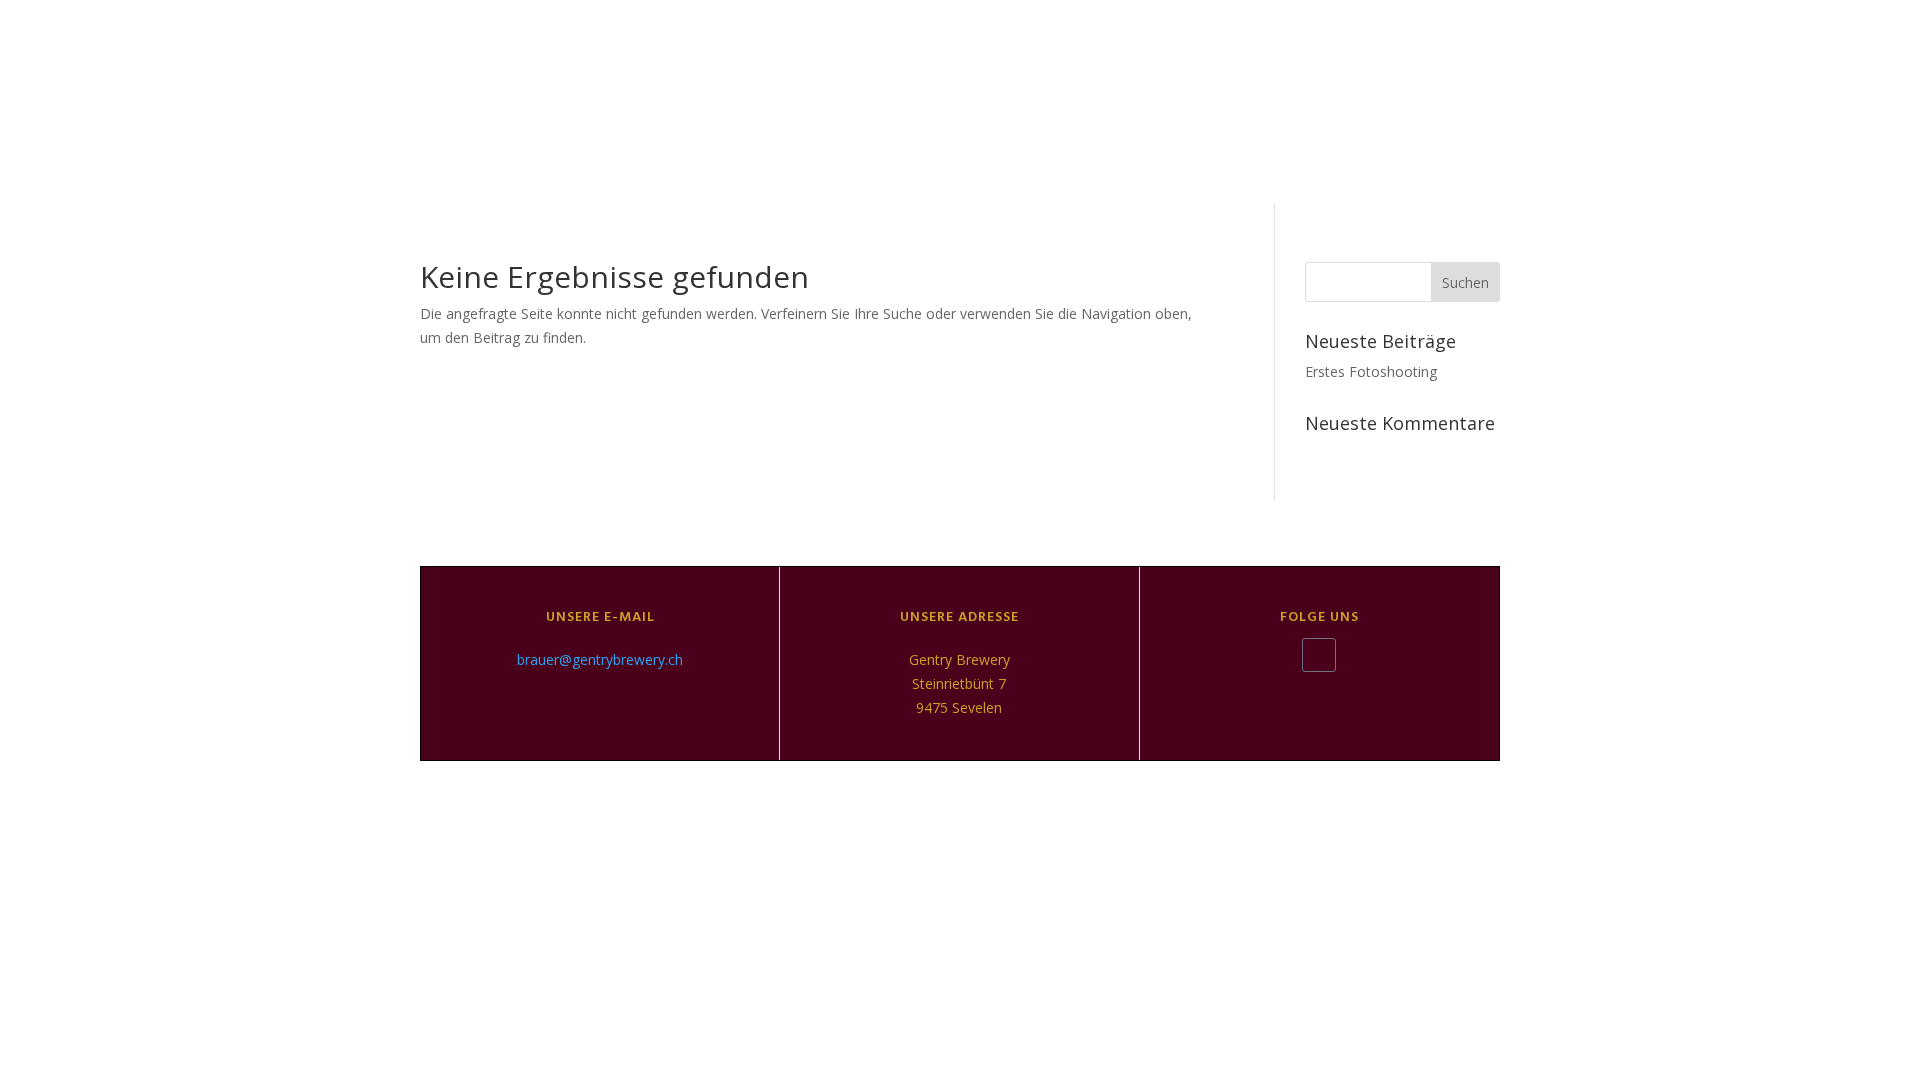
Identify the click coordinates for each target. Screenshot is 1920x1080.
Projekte (1576, 101)
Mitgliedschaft (1783, 101)
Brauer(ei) (1274, 101)
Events (1433, 101)
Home (1126, 101)
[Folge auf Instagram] (1319, 655)
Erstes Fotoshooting (1371, 371)
